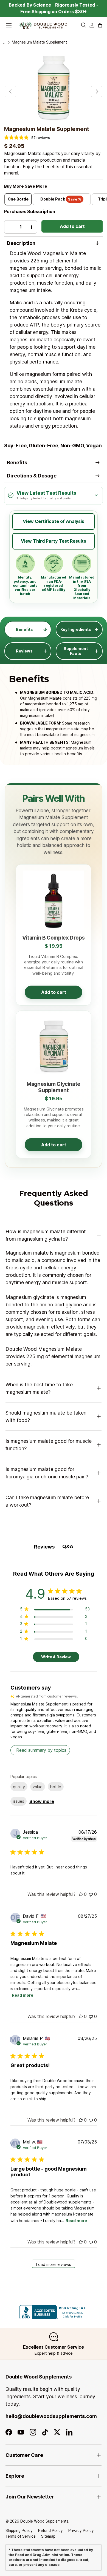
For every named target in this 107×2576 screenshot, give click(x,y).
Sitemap (48, 2536)
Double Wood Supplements (44, 2521)
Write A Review (56, 1657)
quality (19, 1787)
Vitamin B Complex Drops (54, 938)
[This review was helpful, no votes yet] (81, 1894)
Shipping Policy (19, 2531)
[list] (54, 88)
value (38, 1787)
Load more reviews (54, 2264)
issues (19, 1801)
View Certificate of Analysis (54, 521)
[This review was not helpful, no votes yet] (91, 1894)
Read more (22, 1995)
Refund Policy (50, 2531)
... (4, 42)
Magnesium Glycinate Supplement (54, 1087)
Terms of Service (21, 2536)
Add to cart (72, 226)
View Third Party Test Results (54, 541)
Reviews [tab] (44, 1547)
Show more (42, 1801)
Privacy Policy (81, 2531)
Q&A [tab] (68, 1546)
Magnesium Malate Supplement (39, 42)
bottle (56, 1787)
